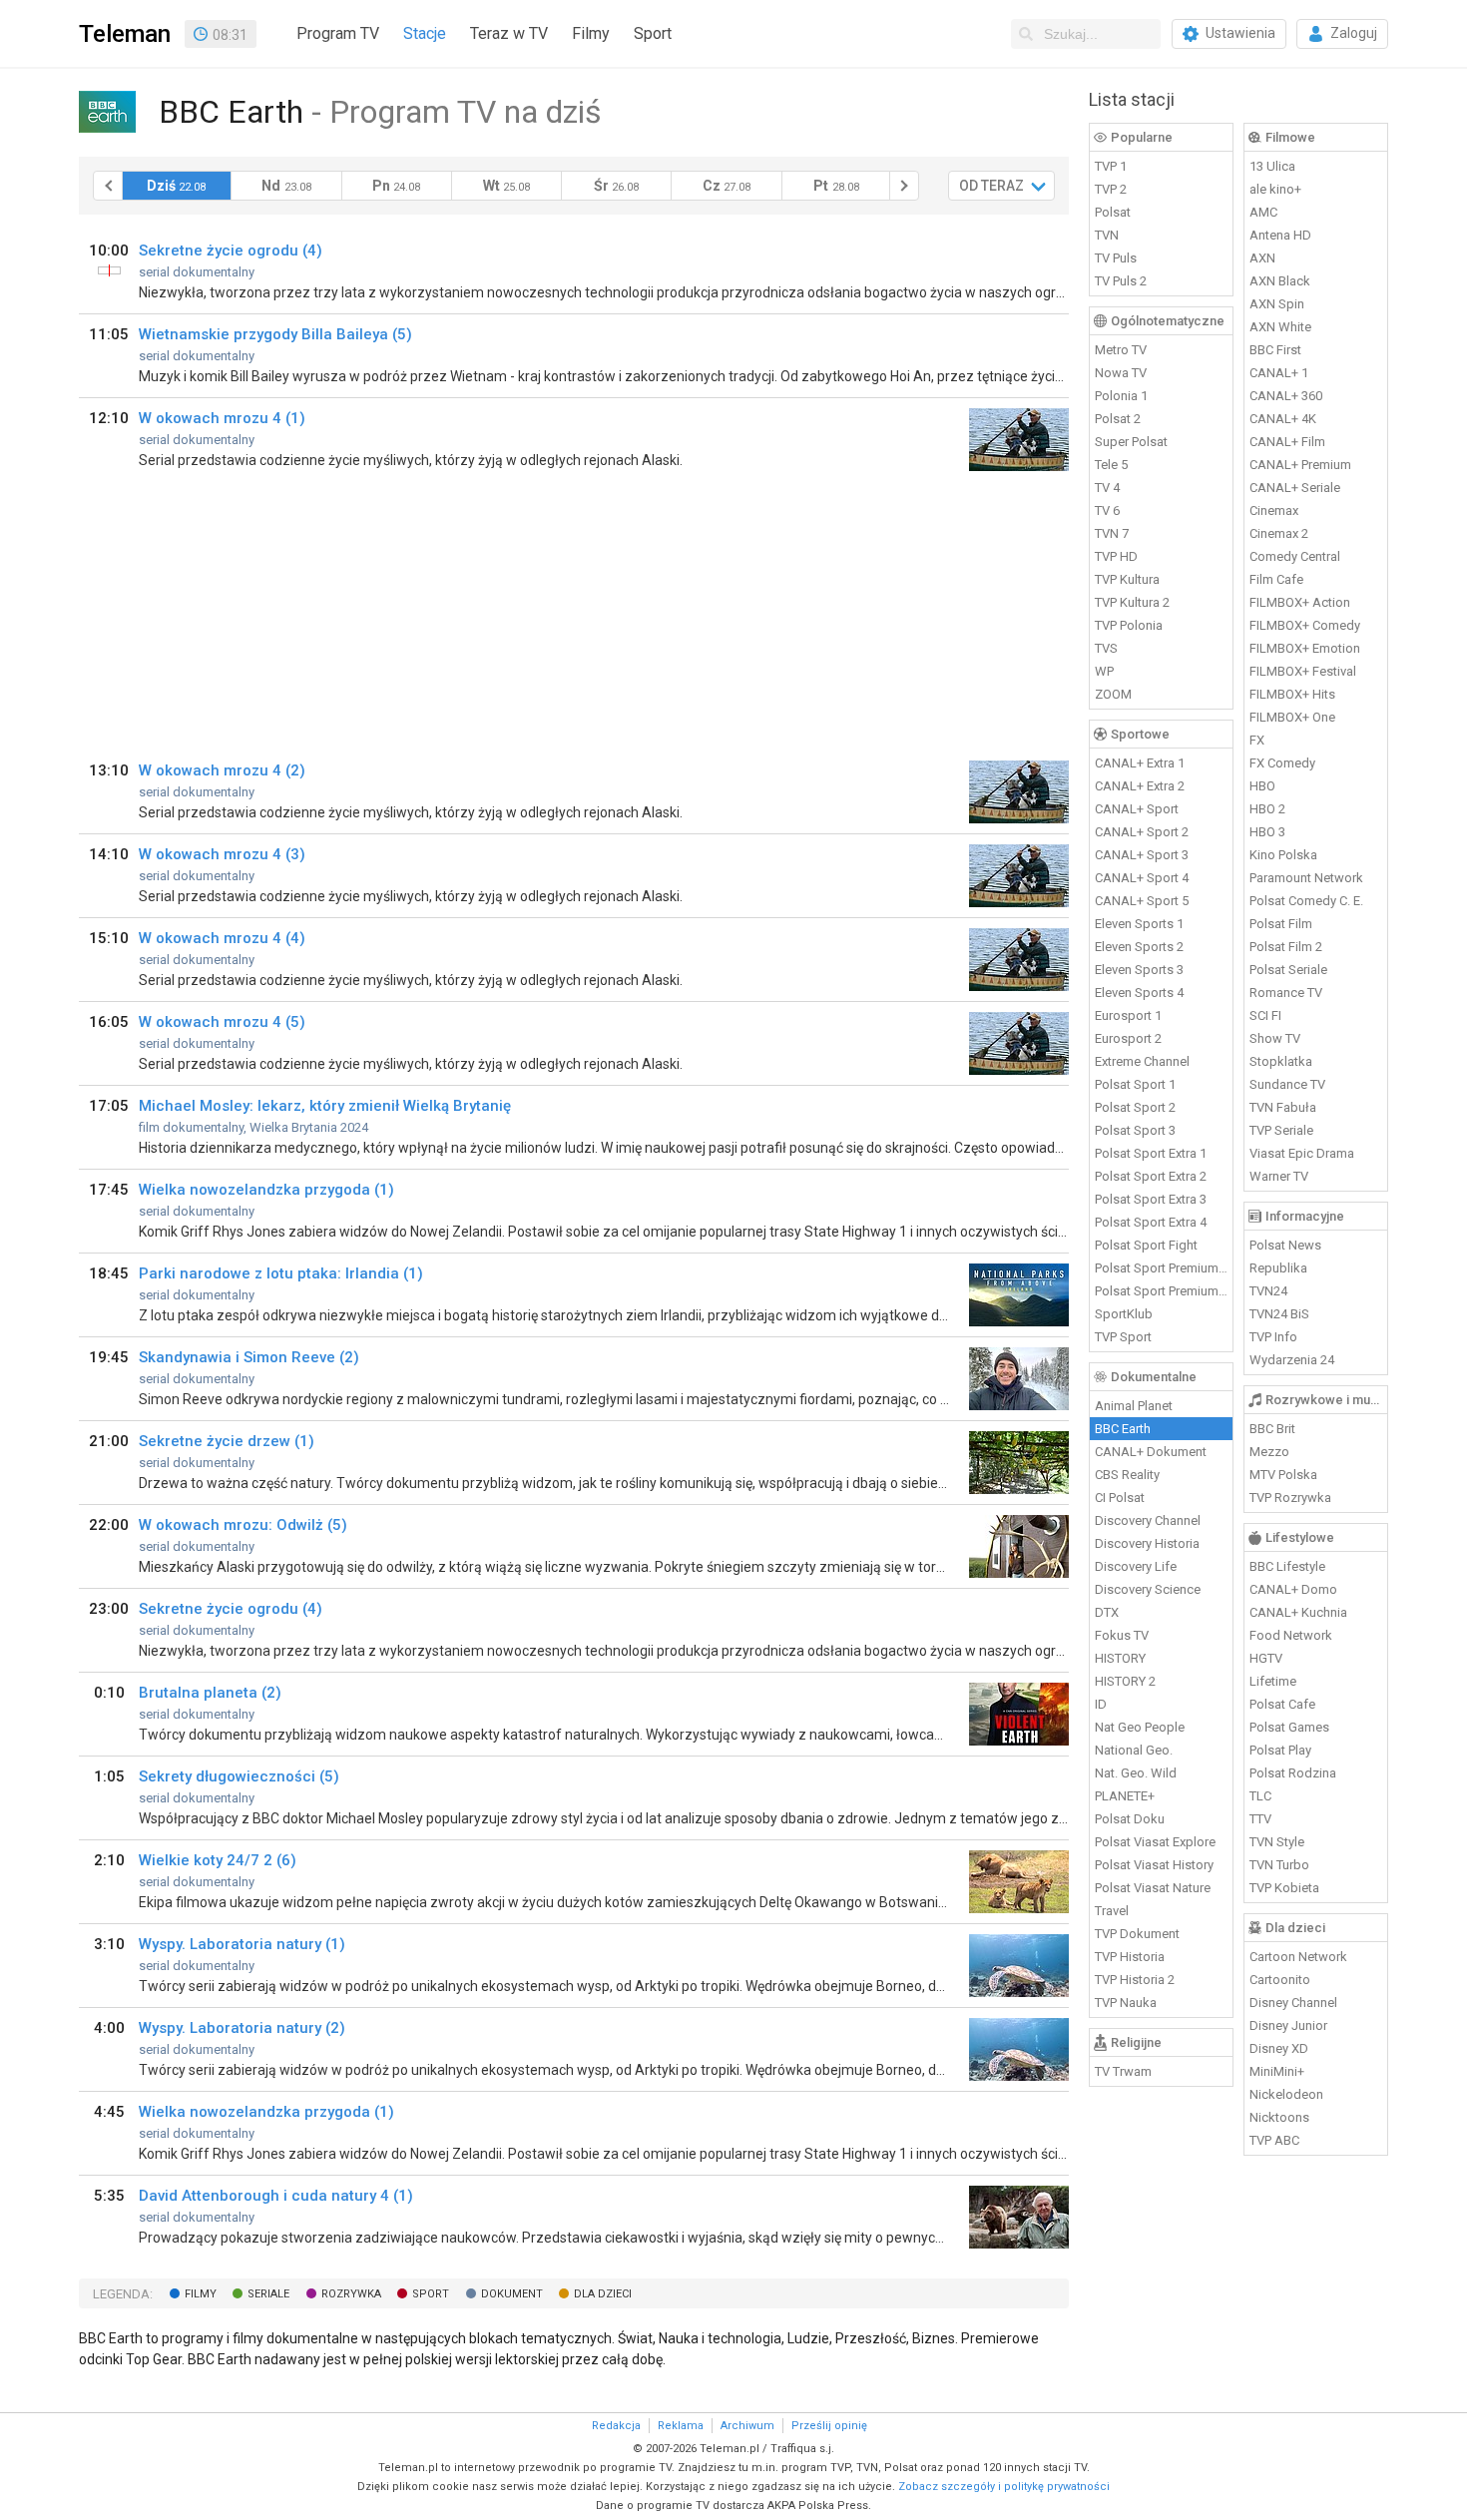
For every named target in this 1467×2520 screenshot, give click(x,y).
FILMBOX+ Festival (1303, 671)
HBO (1262, 786)
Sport (653, 33)
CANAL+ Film (1287, 442)
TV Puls (1116, 258)
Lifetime (1273, 1681)
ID (1101, 1704)
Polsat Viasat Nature (1153, 1888)
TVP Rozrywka (1290, 1498)
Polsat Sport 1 (1135, 1084)
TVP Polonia (1129, 625)
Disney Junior (1288, 2025)
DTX (1107, 1612)
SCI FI (1265, 1015)
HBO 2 (1267, 809)
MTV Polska (1283, 1475)
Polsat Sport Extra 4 (1151, 1222)
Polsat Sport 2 (1135, 1107)
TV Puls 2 (1121, 281)
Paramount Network (1306, 878)
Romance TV (1286, 993)
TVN (1107, 235)
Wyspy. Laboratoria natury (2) (242, 2028)
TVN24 (1268, 1291)
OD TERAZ (991, 186)
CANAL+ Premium (1300, 465)
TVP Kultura (1127, 579)
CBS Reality (1127, 1475)
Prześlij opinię (829, 2426)
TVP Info (1273, 1337)
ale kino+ (1275, 189)
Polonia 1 (1121, 396)
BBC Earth (1123, 1429)
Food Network (1291, 1635)
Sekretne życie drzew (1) (227, 1441)
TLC (1260, 1796)
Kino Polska (1283, 855)
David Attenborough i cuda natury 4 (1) (276, 2196)
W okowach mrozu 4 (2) (222, 770)
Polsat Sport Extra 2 (1151, 1176)
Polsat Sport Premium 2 (1162, 1291)
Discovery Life (1136, 1566)
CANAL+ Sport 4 (1142, 878)
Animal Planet (1134, 1406)
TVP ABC (1274, 2140)
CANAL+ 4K (1283, 419)
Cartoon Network (1298, 1957)
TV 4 (1107, 488)
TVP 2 (1111, 189)
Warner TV (1279, 1176)
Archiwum (747, 2426)
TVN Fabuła (1283, 1107)
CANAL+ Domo (1293, 1589)
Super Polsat (1131, 442)
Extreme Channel (1142, 1061)
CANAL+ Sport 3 (1142, 855)
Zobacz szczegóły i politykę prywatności (1004, 2487)
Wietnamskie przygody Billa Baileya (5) (275, 334)
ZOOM (1113, 694)
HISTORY (1120, 1658)
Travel (1112, 1911)
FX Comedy (1282, 763)
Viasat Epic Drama (1302, 1153)
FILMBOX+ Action (1300, 602)
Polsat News (1285, 1245)
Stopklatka (1281, 1061)
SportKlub (1124, 1314)
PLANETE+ (1125, 1796)
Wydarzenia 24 (1292, 1360)
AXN (1262, 258)
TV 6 (1107, 510)
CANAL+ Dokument (1151, 1452)
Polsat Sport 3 (1135, 1130)
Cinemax (1274, 510)
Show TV (1275, 1038)
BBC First (1275, 350)
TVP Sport (1123, 1337)
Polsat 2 (1118, 419)
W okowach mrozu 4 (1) (222, 418)
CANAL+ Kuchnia (1298, 1612)
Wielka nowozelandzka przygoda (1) (266, 1190)
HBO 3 (1267, 832)
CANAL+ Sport (1137, 809)
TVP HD (1116, 556)
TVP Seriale (1281, 1130)
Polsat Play (1280, 1750)
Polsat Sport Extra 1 (1151, 1153)
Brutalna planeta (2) (210, 1693)
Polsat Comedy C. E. (1306, 901)
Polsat (1113, 212)
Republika (1278, 1268)
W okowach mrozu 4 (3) (222, 854)
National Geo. (1134, 1750)
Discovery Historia (1147, 1543)
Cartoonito (1280, 1980)
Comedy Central (1295, 556)
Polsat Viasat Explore (1155, 1842)
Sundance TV (1287, 1084)
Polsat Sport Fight (1146, 1245)
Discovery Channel (1148, 1520)
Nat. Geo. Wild (1136, 1773)
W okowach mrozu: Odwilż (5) (243, 1525)
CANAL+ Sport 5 (1142, 901)
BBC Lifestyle (1287, 1566)
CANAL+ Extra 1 (1140, 763)
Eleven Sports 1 (1139, 924)
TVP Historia (1130, 1957)
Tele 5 (1111, 465)
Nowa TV (1121, 373)
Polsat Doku (1130, 1819)
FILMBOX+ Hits (1292, 694)
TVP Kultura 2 (1132, 602)
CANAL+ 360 (1286, 396)
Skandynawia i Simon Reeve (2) (249, 1357)
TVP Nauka (1126, 2003)
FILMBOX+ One (1292, 717)
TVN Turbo (1279, 1865)
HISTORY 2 (1125, 1681)
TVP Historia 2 (1135, 1980)
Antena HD (1280, 235)
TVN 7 (1112, 533)
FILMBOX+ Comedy (1305, 625)
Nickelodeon (1286, 2094)
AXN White (1280, 327)
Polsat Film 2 (1286, 947)
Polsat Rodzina (1293, 1773)
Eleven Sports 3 (1139, 970)
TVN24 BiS (1279, 1314)
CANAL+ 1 (1279, 373)
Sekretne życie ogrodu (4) (231, 251)
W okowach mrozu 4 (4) (222, 938)
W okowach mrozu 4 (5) (222, 1022)
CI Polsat (1120, 1498)
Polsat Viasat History (1154, 1865)
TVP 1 (1111, 166)
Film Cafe (1276, 579)
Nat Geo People (1140, 1727)
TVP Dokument (1137, 1934)
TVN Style (1277, 1842)
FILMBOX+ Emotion (1305, 648)
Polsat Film (1281, 924)
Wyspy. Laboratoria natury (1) (242, 1944)
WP (1104, 671)
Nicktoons (1279, 2117)
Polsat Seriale (1288, 970)
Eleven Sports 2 (1139, 947)
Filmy (591, 33)
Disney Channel (1293, 2003)
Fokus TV (1122, 1635)
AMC (1263, 212)
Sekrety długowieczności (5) (239, 1776)
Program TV (338, 33)
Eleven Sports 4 (1139, 993)
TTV (1260, 1819)
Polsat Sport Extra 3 (1151, 1199)
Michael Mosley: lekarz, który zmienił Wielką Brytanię (325, 1106)
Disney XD (1279, 2048)
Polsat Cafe (1282, 1704)
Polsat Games (1289, 1727)
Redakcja (616, 2426)
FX (1257, 740)
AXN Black (1280, 281)
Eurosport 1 (1128, 1015)
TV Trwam (1123, 2071)
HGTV (1266, 1658)
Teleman (125, 34)
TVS (1106, 648)
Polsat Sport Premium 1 (1162, 1268)
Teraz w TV (509, 33)
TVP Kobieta (1284, 1888)
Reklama (681, 2426)
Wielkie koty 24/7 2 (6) (218, 1860)
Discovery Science (1148, 1589)
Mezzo (1269, 1452)
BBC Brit (1272, 1429)
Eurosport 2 (1128, 1038)
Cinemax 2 (1279, 533)
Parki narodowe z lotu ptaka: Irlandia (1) (281, 1273)
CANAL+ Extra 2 (1140, 786)
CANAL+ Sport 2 (1142, 832)
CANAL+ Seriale (1295, 488)
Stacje (425, 33)
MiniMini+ (1277, 2071)
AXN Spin (1277, 304)
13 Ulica (1272, 166)
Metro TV (1121, 350)
